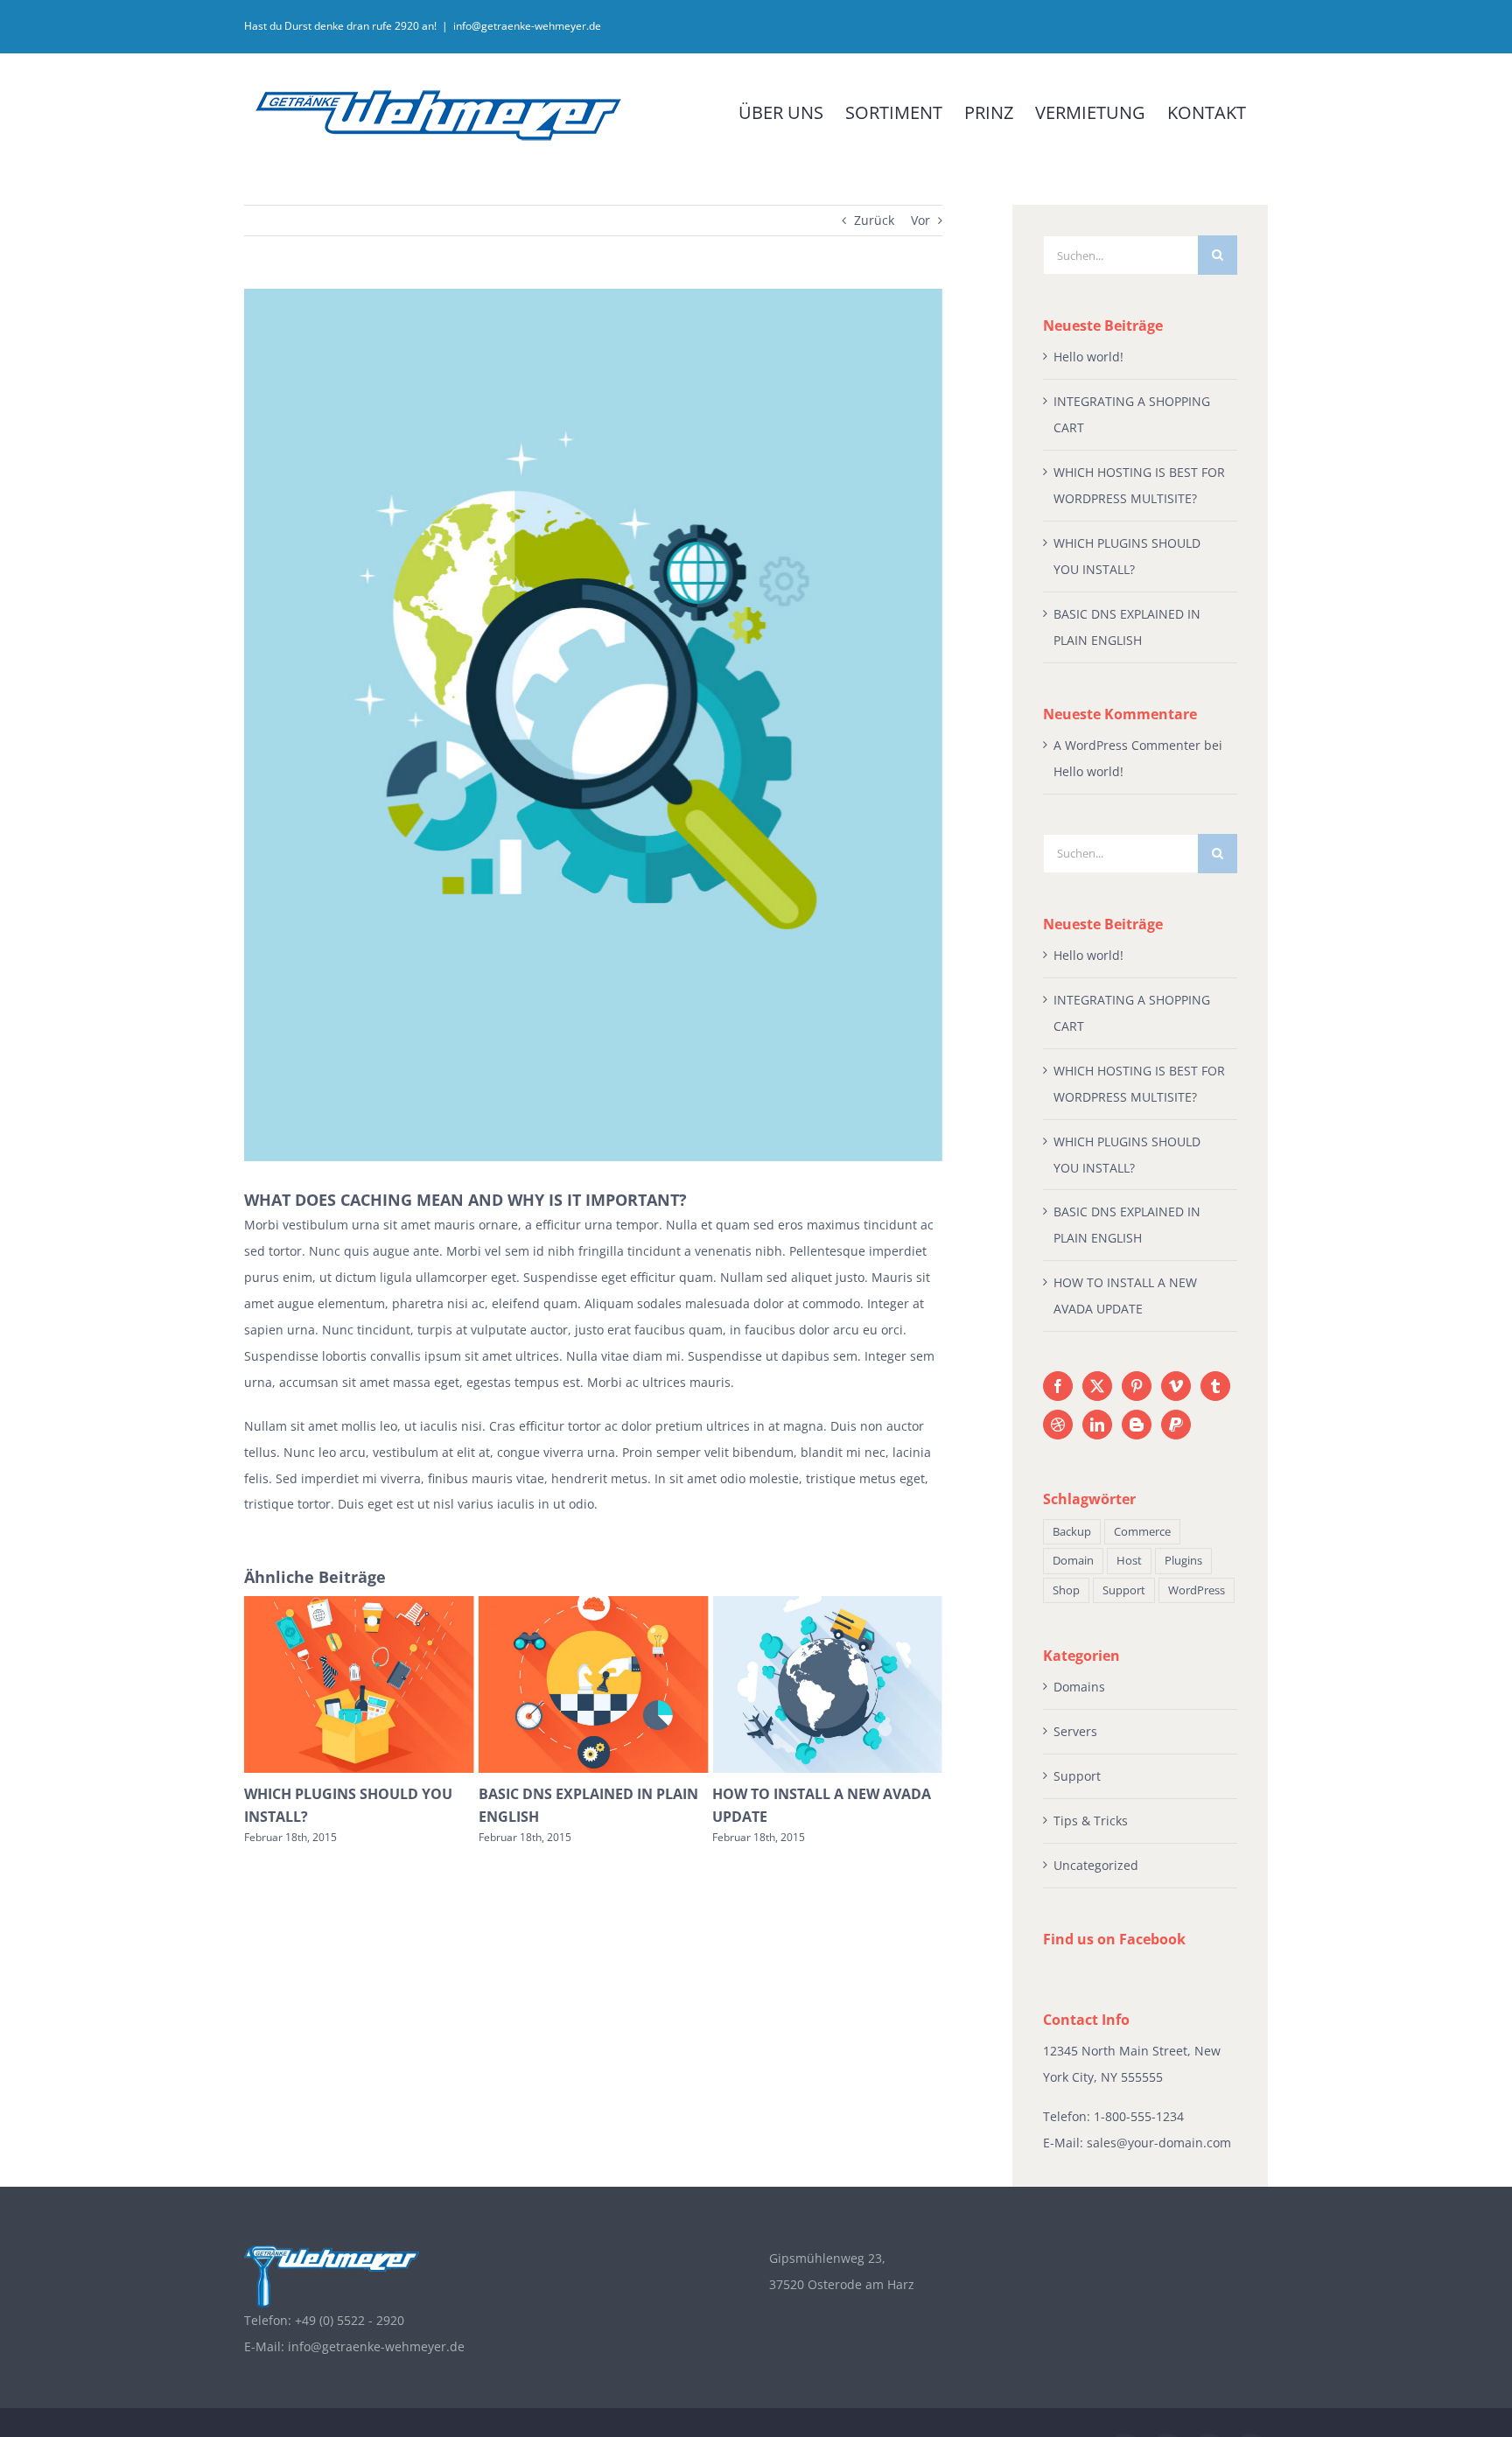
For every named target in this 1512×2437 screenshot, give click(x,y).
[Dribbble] (1058, 1425)
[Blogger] (1137, 1425)
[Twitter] (1097, 1386)
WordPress (1197, 1590)
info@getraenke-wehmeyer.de (527, 26)
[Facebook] (1058, 1386)
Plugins (1183, 1561)
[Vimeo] (1176, 1386)
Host (1129, 1561)
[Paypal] (1176, 1425)
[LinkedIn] (1097, 1425)
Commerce (1142, 1532)
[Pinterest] (1137, 1386)
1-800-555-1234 (1139, 2116)
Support (1124, 1590)
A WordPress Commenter (1127, 745)
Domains (1079, 1687)
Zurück (874, 220)
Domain (1073, 1561)
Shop (1066, 1590)
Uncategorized (1096, 1865)
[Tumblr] (1215, 1386)
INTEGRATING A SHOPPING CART (825, 1794)
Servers (1075, 1731)
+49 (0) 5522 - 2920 (350, 2320)
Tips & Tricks (1091, 1821)
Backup (1072, 1532)
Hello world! (1088, 357)
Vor (920, 220)
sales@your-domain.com (1159, 2143)
